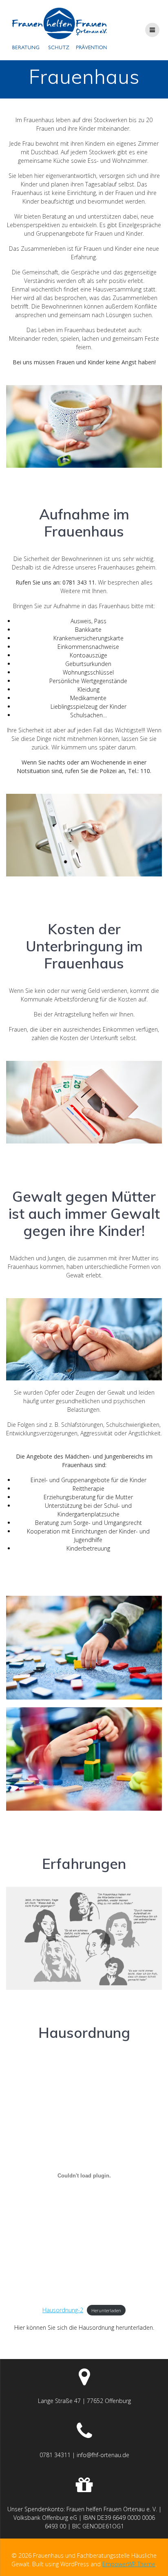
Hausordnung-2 (63, 2310)
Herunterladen (106, 2310)
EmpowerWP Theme (129, 2564)
